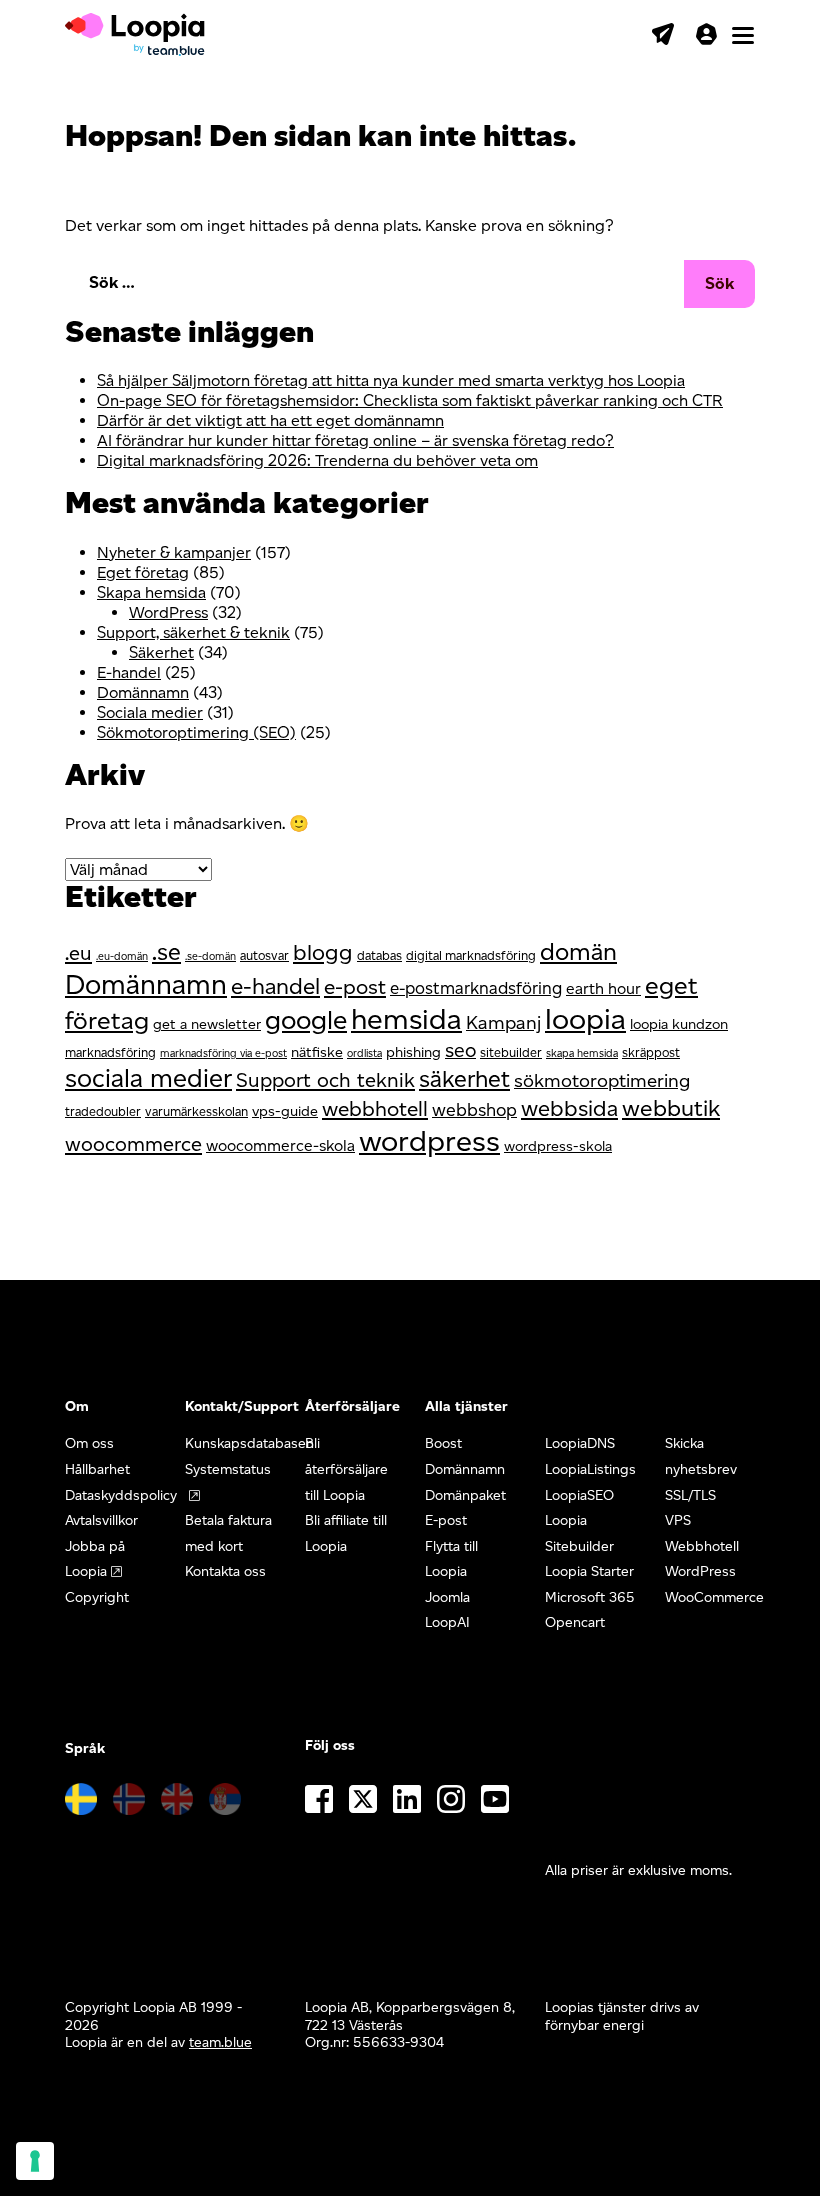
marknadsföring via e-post (223, 1053)
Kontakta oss (225, 1571)
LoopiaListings (590, 1469)
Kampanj (503, 1022)
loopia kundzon (679, 1024)
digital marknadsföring (471, 955)
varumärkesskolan (196, 1111)
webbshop (474, 1109)
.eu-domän (122, 956)
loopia (585, 1018)
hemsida (406, 1018)
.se (166, 952)
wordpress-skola (558, 1146)
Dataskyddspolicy (121, 1495)
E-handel (129, 672)
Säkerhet (161, 652)
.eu (78, 953)
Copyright (97, 1597)
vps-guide (285, 1111)
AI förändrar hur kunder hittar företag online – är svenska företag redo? (355, 440)
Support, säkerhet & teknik (193, 632)
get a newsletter (207, 1024)
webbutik (671, 1108)
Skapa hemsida (151, 592)
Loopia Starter (589, 1571)
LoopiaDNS (580, 1443)
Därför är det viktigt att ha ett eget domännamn (270, 420)
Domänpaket (465, 1495)
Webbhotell (702, 1546)
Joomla (447, 1597)
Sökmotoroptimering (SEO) (196, 732)
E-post (446, 1520)
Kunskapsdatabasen (249, 1443)
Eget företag (143, 572)
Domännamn (143, 692)
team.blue (220, 2042)
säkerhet (464, 1079)
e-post (355, 986)
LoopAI (447, 1622)
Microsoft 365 (590, 1597)
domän (578, 951)
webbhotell (375, 1108)
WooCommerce (714, 1597)
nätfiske (317, 1052)
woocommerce (133, 1144)
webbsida (569, 1108)
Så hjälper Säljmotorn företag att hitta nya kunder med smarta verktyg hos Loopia (391, 380)
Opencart (575, 1622)
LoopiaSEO (579, 1495)
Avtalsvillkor (101, 1520)
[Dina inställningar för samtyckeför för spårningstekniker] (35, 2161)
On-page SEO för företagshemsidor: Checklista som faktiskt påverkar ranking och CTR (410, 400)
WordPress (168, 612)
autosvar (264, 955)
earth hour (603, 988)
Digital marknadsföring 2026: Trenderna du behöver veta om (317, 460)
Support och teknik (325, 1080)
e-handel (275, 986)
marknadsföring (110, 1052)
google (306, 1020)
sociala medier (148, 1077)
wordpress (429, 1140)
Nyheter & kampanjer (174, 552)
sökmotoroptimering (602, 1080)
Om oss (89, 1443)
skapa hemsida (582, 1053)
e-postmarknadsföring (476, 988)
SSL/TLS (690, 1495)
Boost (443, 1443)
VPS (678, 1520)
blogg (323, 952)
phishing (413, 1052)
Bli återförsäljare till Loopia (346, 1469)
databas (379, 955)
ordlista (364, 1053)
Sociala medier (150, 712)
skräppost (651, 1052)
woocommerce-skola (280, 1145)
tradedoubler (103, 1111)
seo (460, 1050)
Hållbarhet (97, 1469)
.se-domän (210, 956)
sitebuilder (511, 1052)
